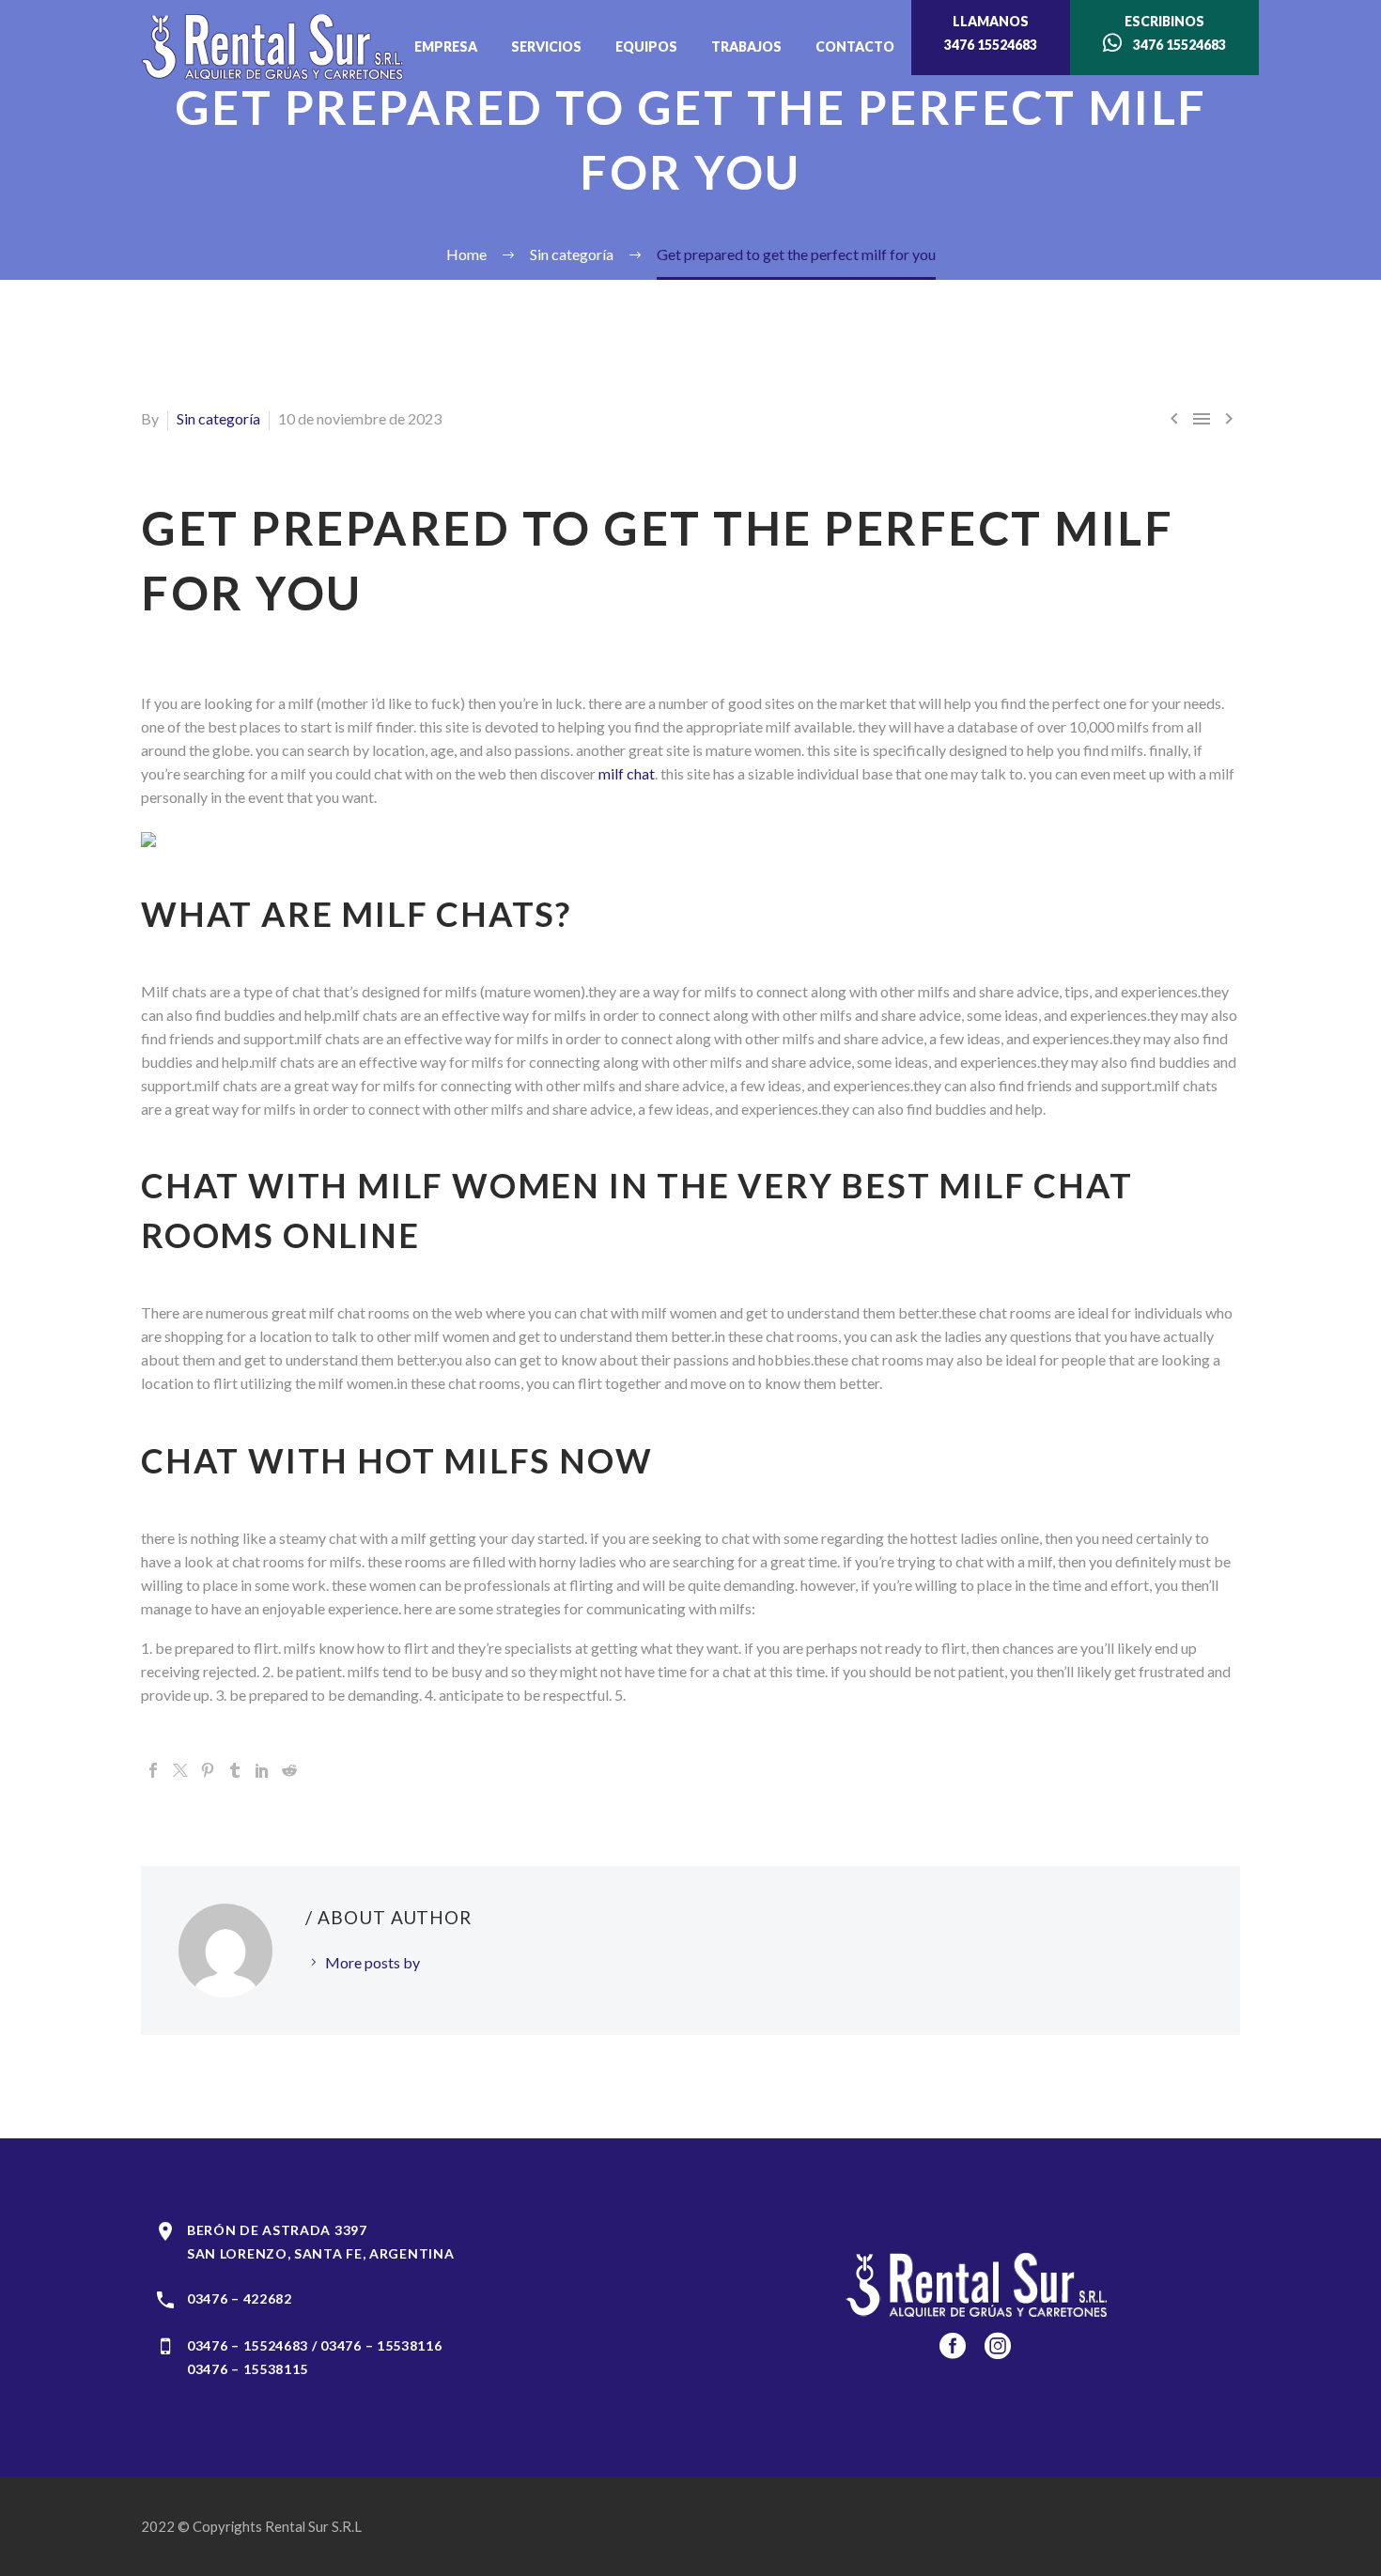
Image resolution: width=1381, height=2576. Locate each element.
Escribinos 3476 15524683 (1174, 33)
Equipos (646, 46)
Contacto (855, 46)
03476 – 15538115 (248, 2369)
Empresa (446, 46)
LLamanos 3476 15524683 (991, 33)
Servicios (546, 46)
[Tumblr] (235, 1770)
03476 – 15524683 (248, 2345)
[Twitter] (180, 1770)
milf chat (627, 773)
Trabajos (746, 46)
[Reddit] (289, 1770)
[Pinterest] (208, 1770)
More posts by (372, 1962)
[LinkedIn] (262, 1770)
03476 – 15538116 (381, 2345)
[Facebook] (153, 1770)
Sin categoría (218, 418)
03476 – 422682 (240, 2298)
